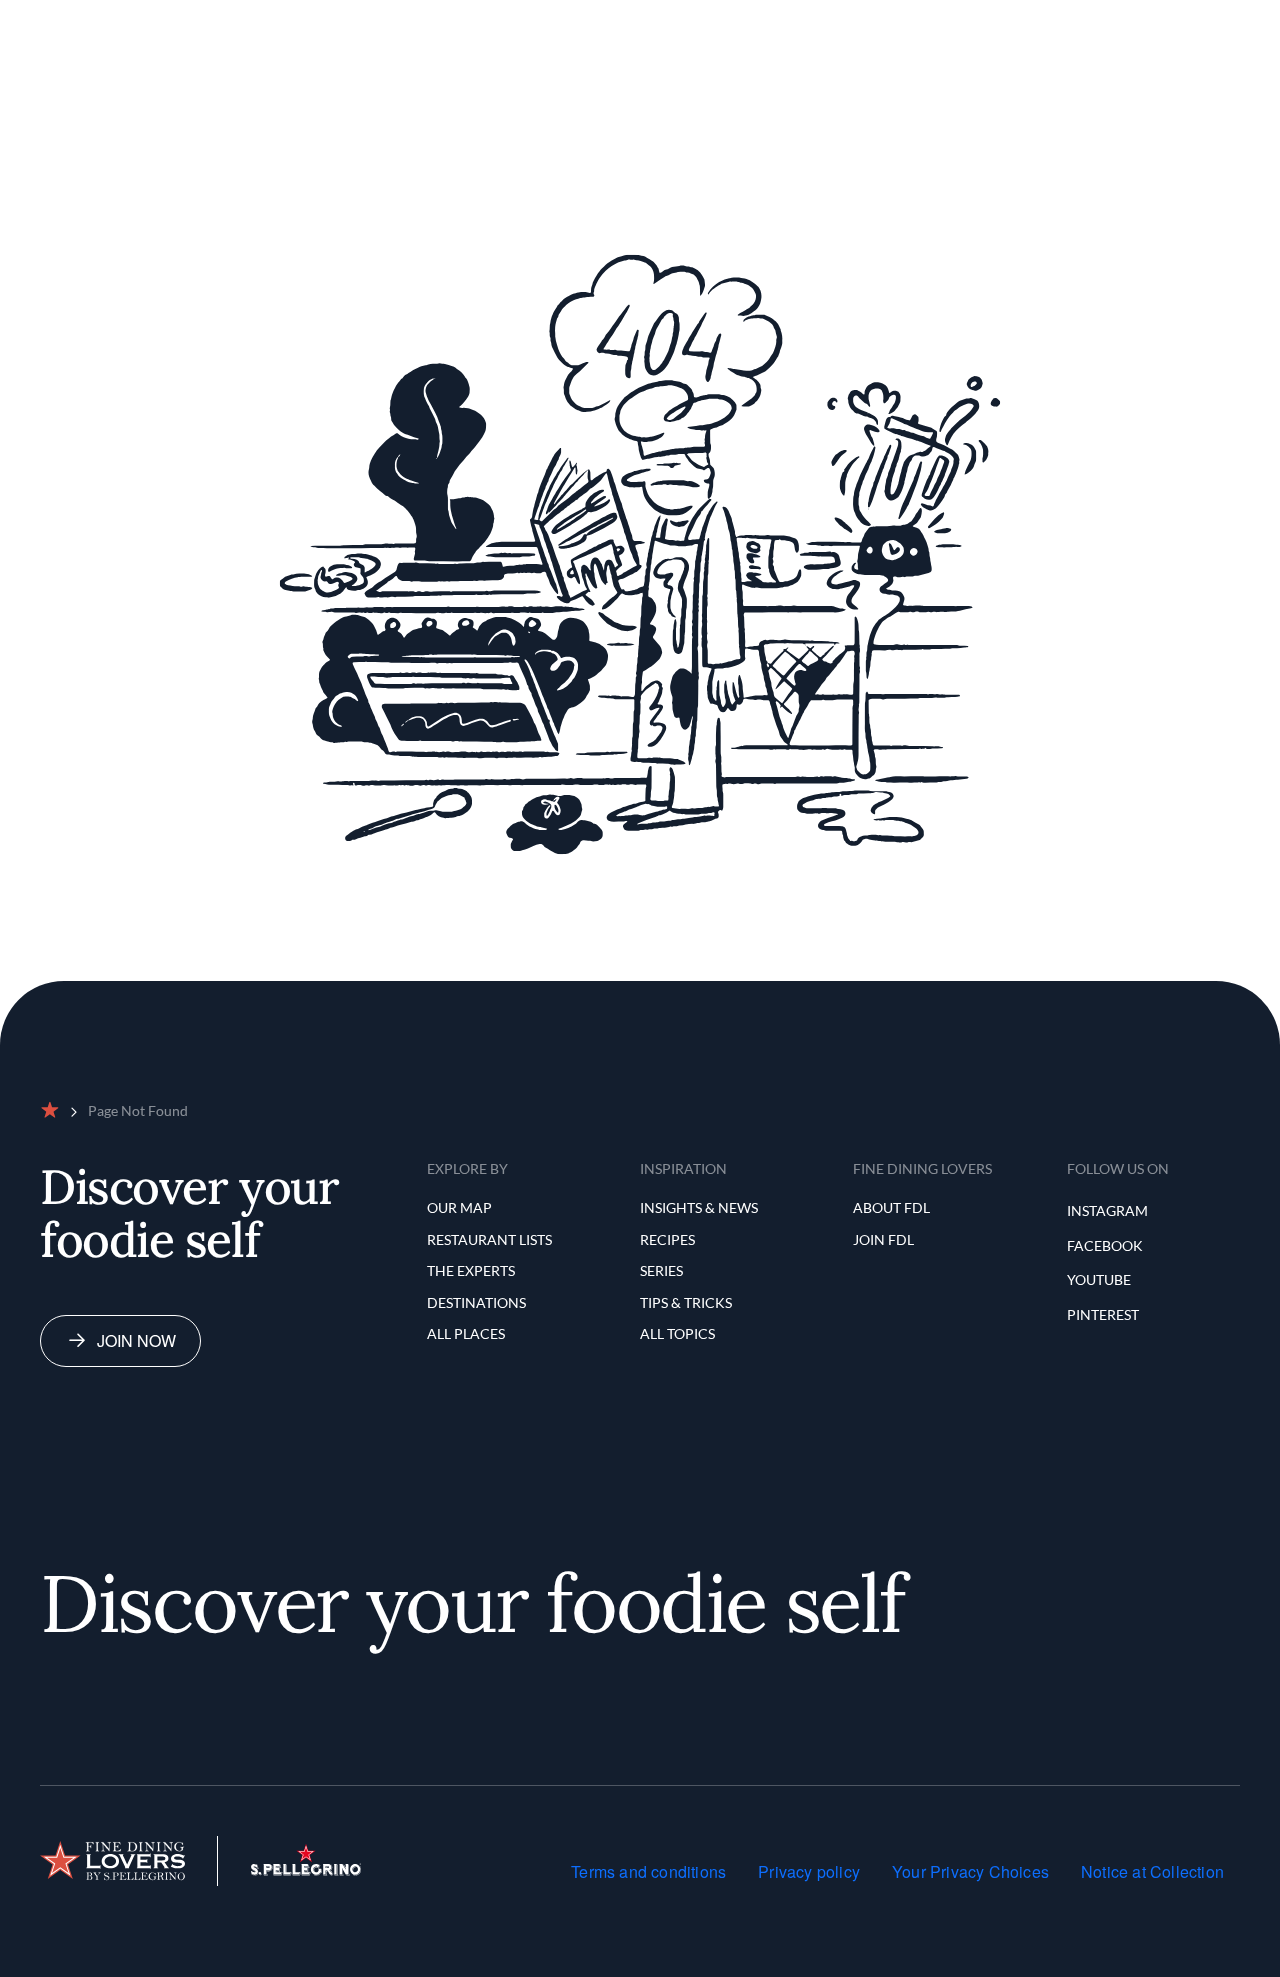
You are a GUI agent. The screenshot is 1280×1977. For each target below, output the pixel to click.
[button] (1098, 24)
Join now (136, 1340)
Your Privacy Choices (970, 1871)
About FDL (891, 1207)
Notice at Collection (1152, 1871)
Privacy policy (809, 1871)
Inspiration (821, 23)
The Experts (716, 23)
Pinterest (1103, 1314)
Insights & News (699, 1207)
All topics (677, 1333)
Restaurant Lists (591, 23)
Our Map (478, 23)
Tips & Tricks (686, 1302)
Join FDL (883, 1239)
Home (406, 23)
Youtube (1099, 1279)
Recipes (667, 1239)
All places (466, 1333)
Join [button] (1175, 23)
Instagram (1107, 1210)
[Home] (112, 1861)
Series (661, 1270)
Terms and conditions (648, 1871)
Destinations (476, 1302)
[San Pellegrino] (306, 1869)
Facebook (1105, 1245)
